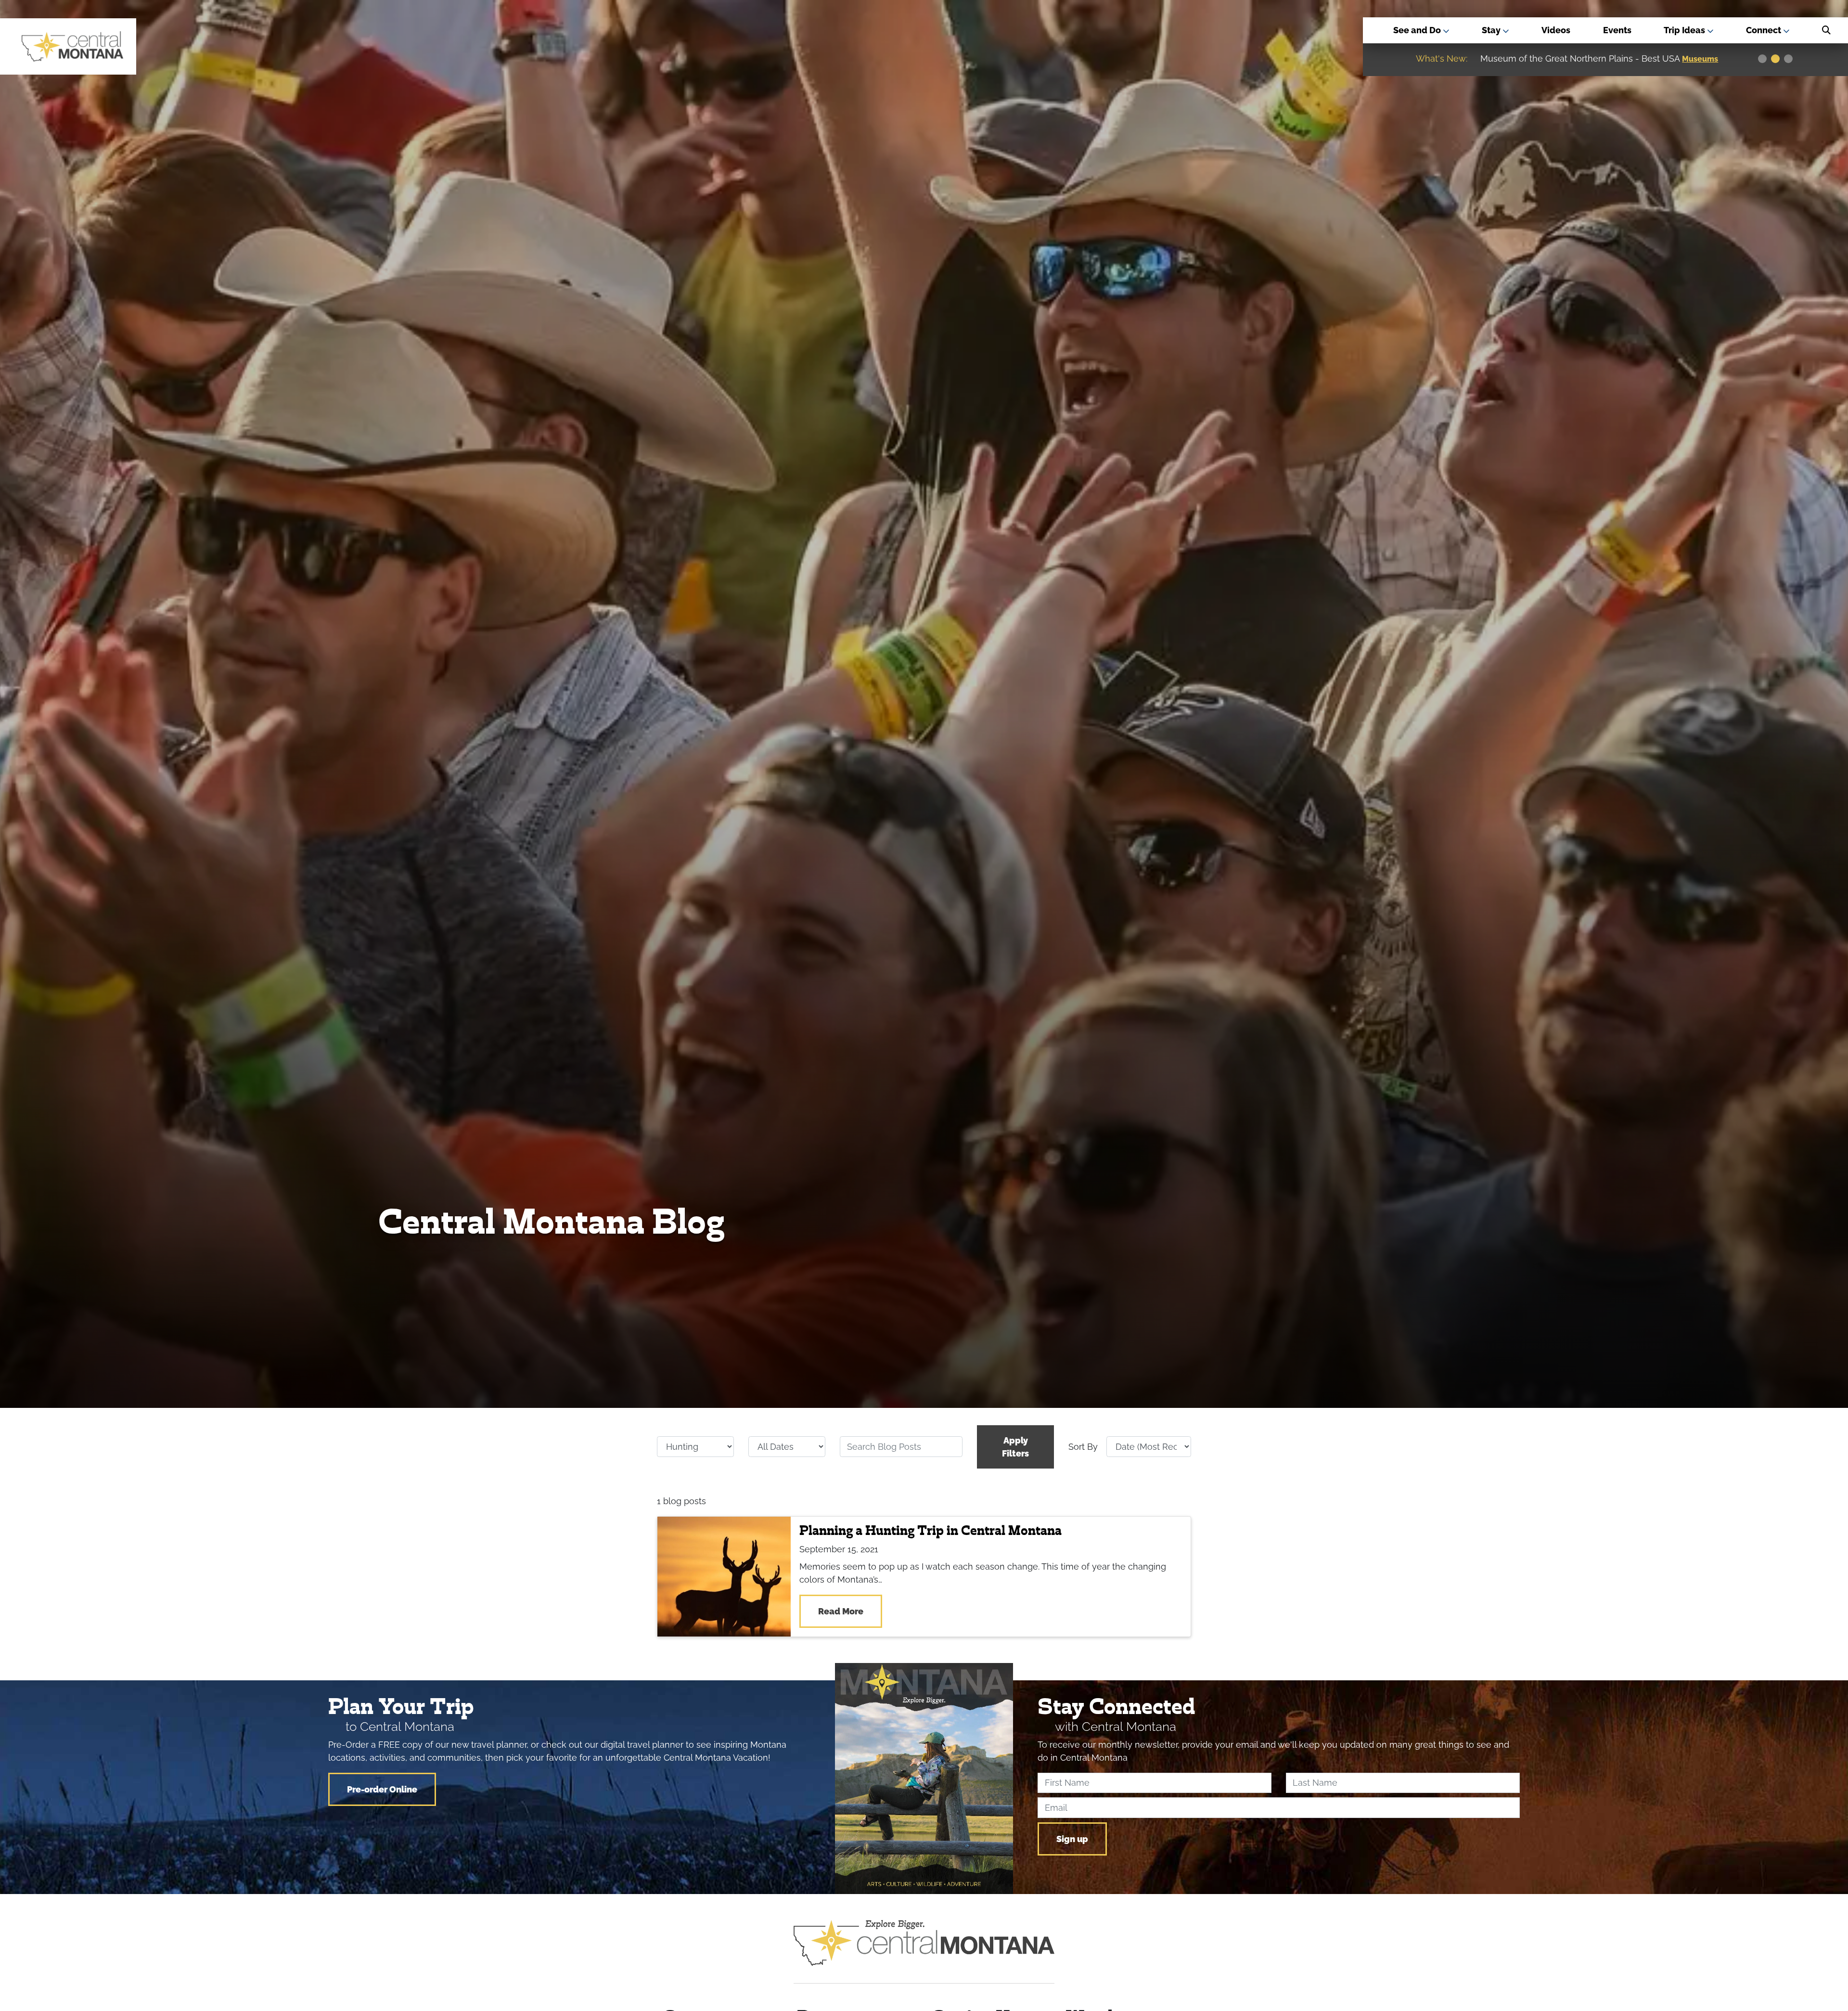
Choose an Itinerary (1573, 59)
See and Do (1418, 30)
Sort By (1083, 1447)
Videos (1556, 30)
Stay (1492, 30)
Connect (1765, 30)
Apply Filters (1015, 1447)
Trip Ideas (1685, 30)
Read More (841, 1611)
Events (1617, 30)
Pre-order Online (382, 1789)
